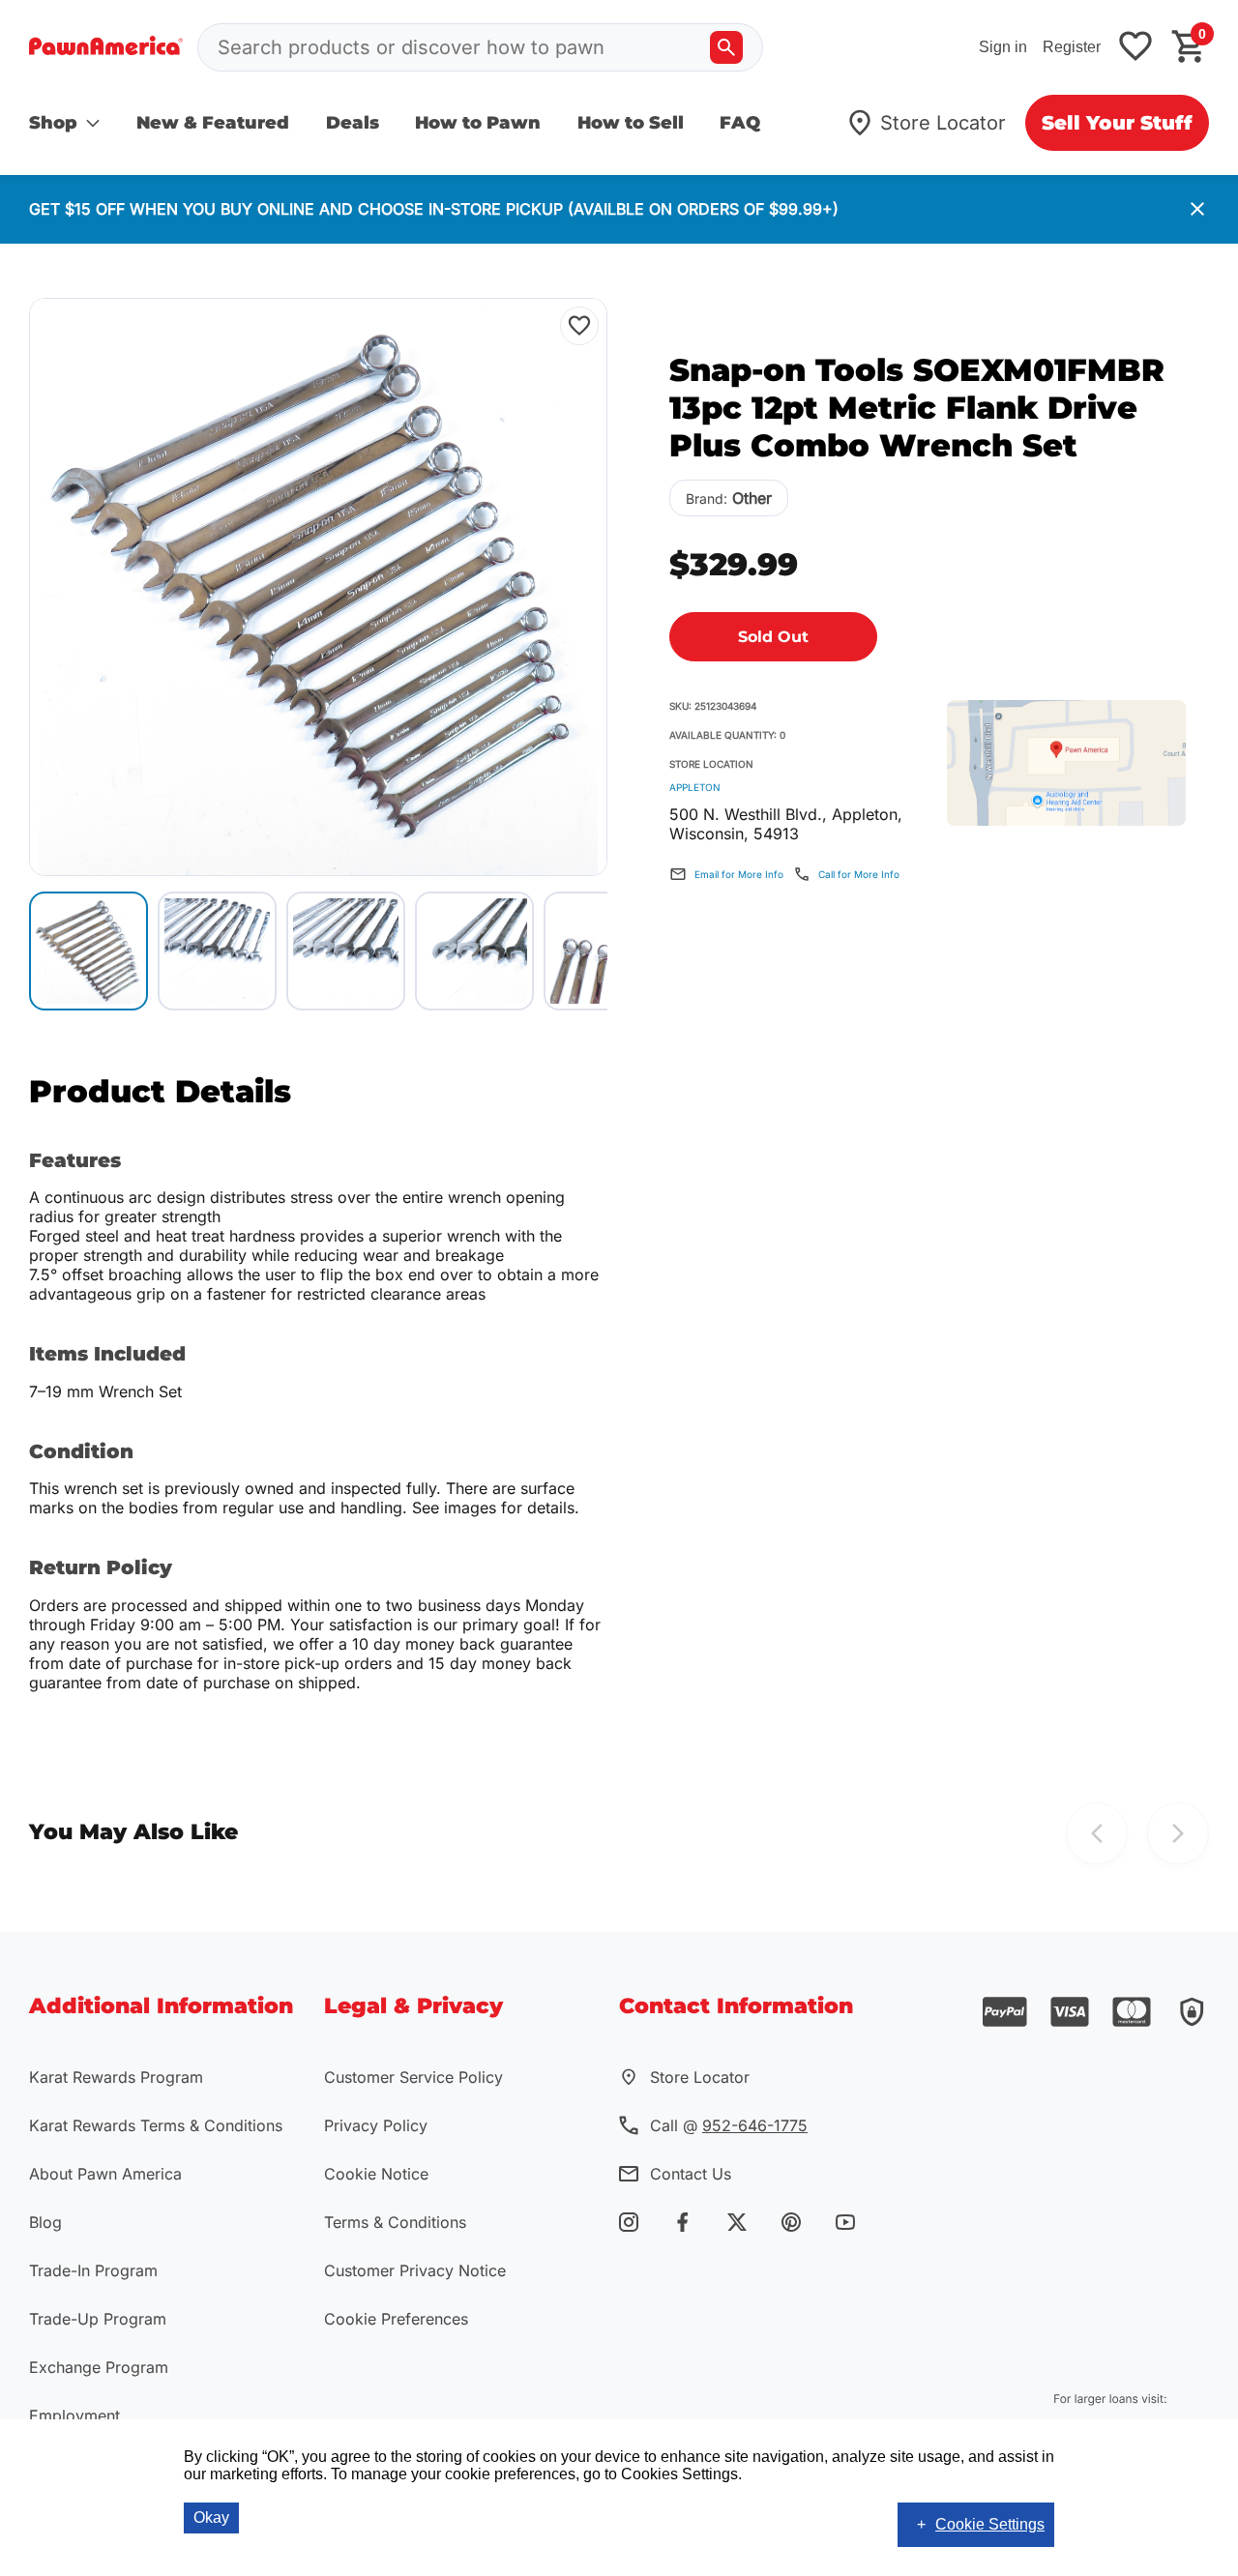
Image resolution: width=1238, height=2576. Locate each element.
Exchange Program (99, 2367)
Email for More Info (739, 874)
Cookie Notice (376, 2174)
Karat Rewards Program (116, 2077)
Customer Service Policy (413, 2077)
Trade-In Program (93, 2270)
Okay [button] (211, 2517)
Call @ (729, 2125)
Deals (353, 123)
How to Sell (631, 123)
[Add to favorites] (1135, 48)
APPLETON (695, 787)
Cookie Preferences (396, 2319)
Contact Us (691, 2174)
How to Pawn (478, 123)
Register (1072, 47)
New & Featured (213, 123)
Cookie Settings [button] (990, 2524)
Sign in (1003, 47)
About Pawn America (105, 2174)
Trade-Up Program (98, 2319)
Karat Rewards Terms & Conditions (156, 2125)
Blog (45, 2222)
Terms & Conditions (395, 2222)
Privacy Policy (376, 2125)
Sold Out (773, 637)
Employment (74, 2415)
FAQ (740, 123)
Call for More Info (859, 874)
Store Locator (943, 123)
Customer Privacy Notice (415, 2270)
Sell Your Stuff (1117, 123)
